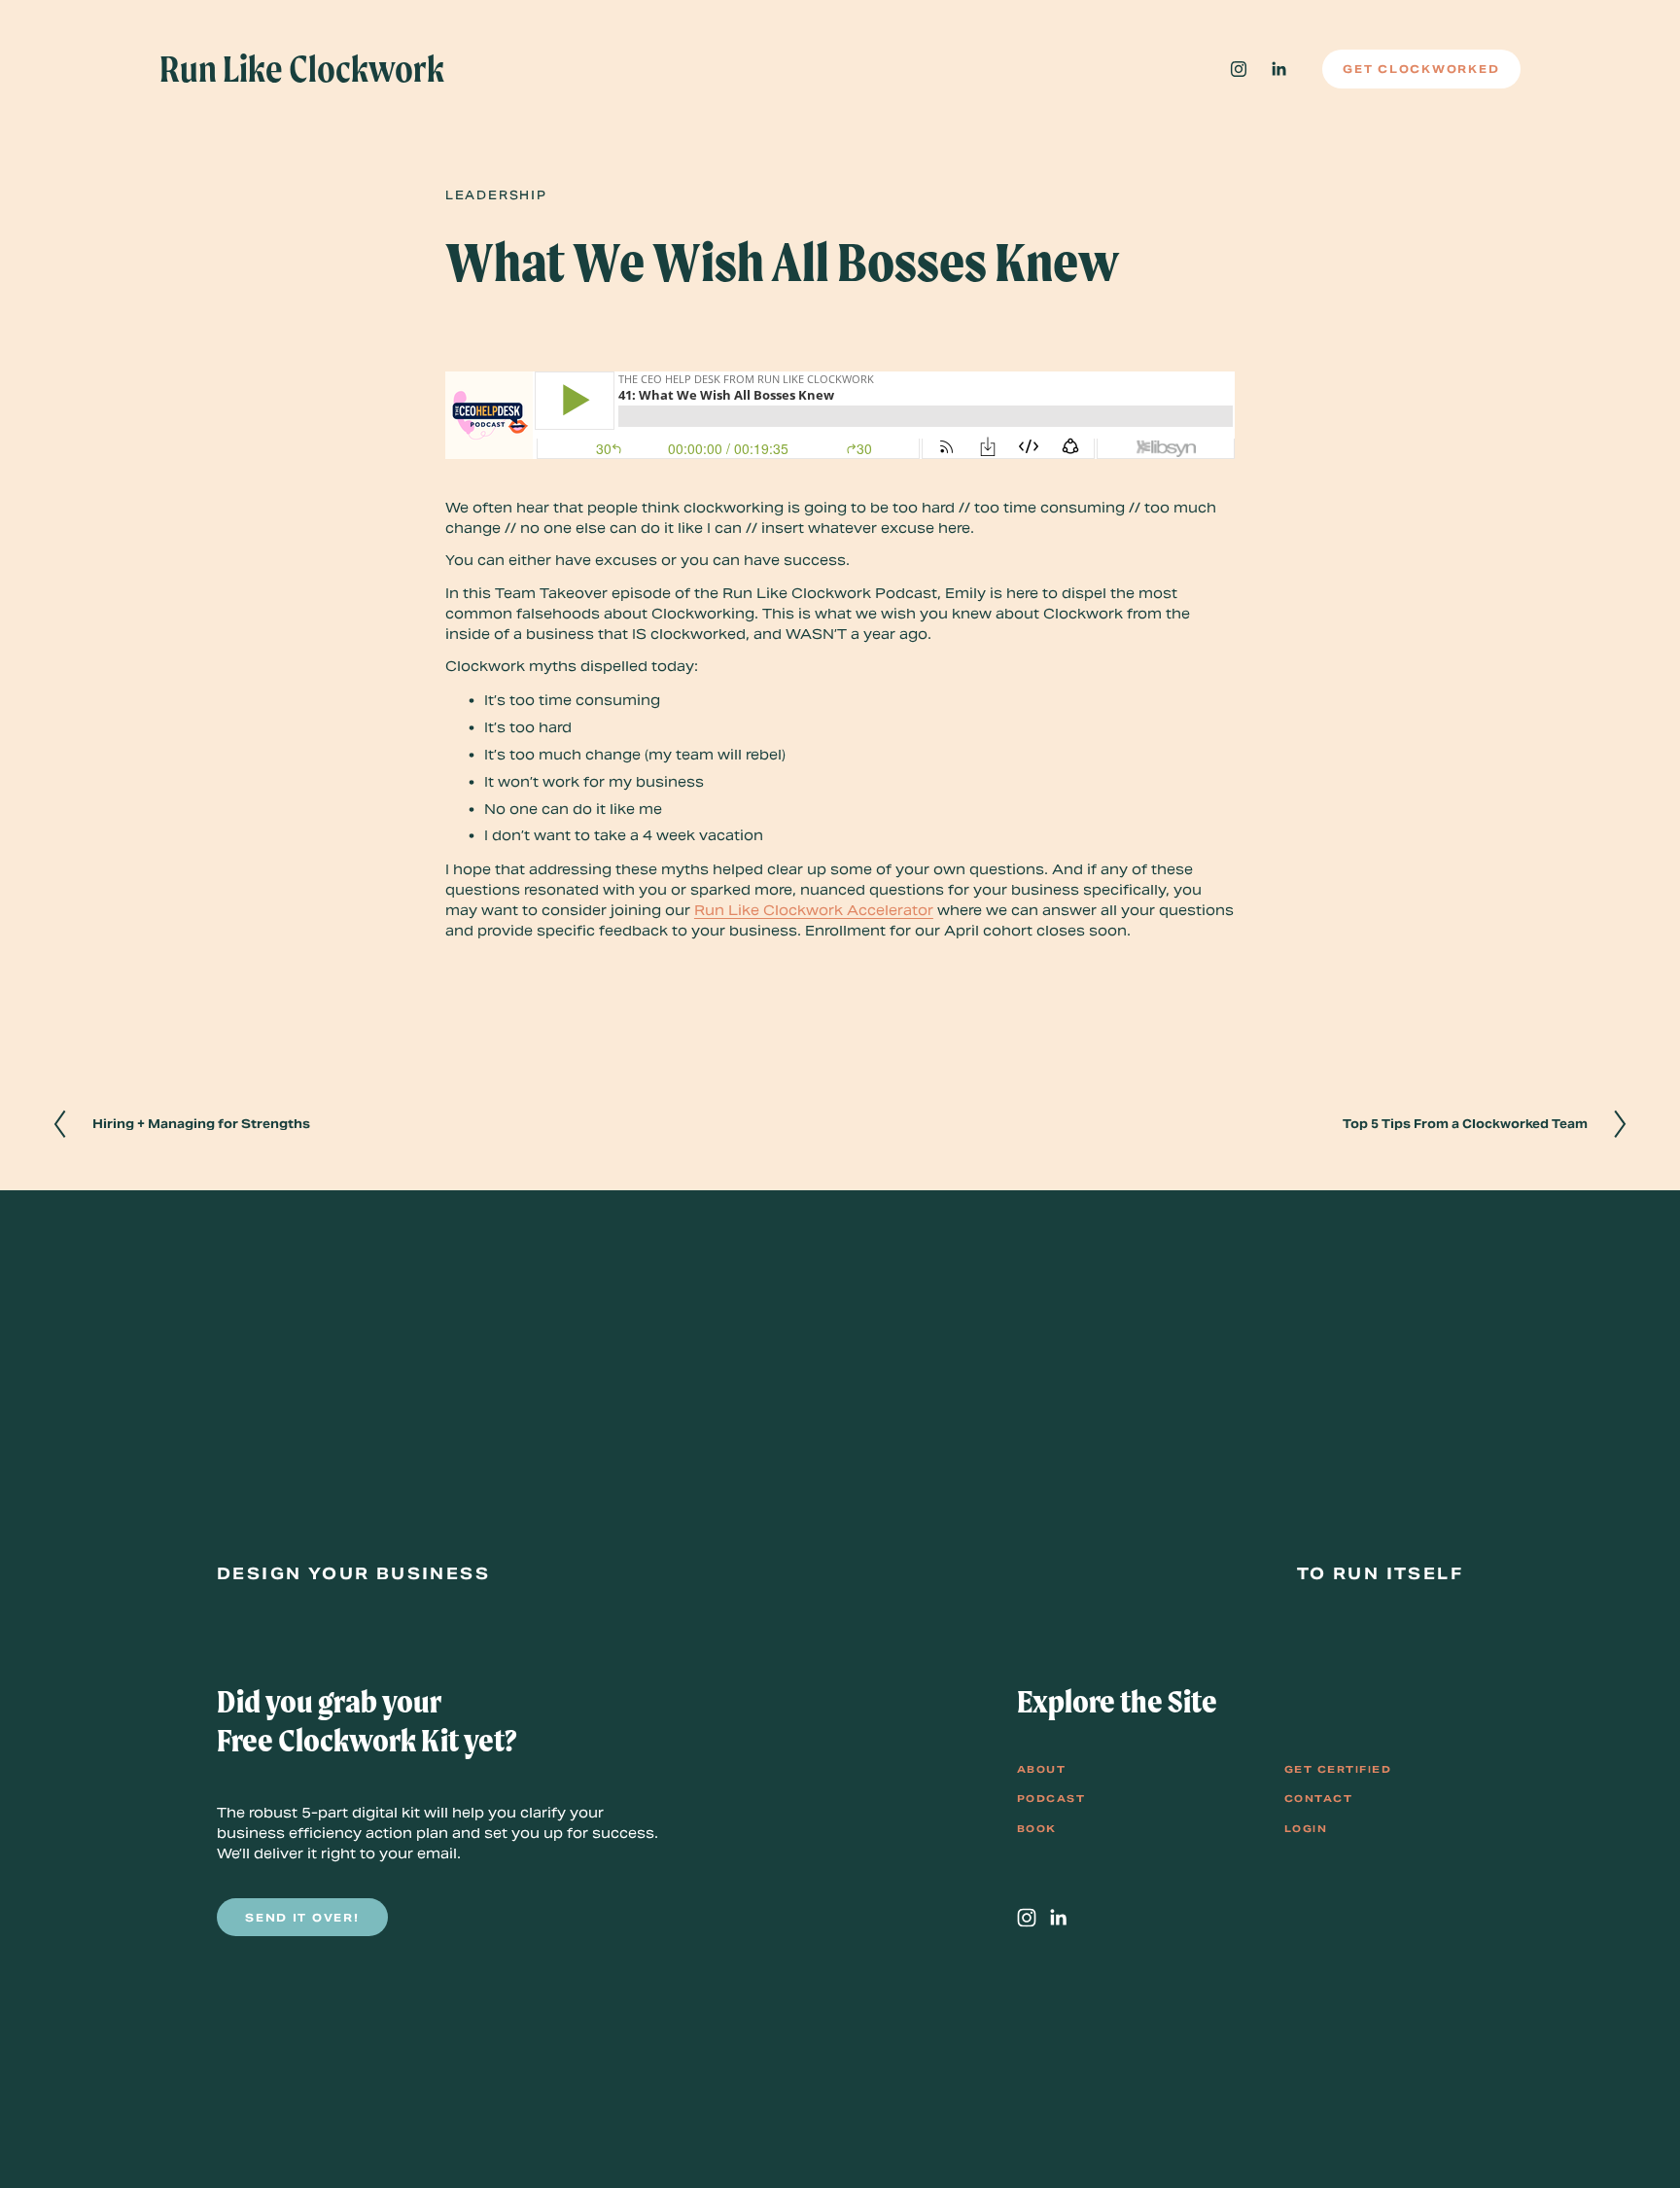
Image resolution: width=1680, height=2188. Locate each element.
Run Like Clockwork (302, 69)
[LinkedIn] (1278, 69)
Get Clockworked (1421, 69)
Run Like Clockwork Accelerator (814, 910)
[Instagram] (1239, 69)
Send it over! (302, 1918)
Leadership (496, 195)
